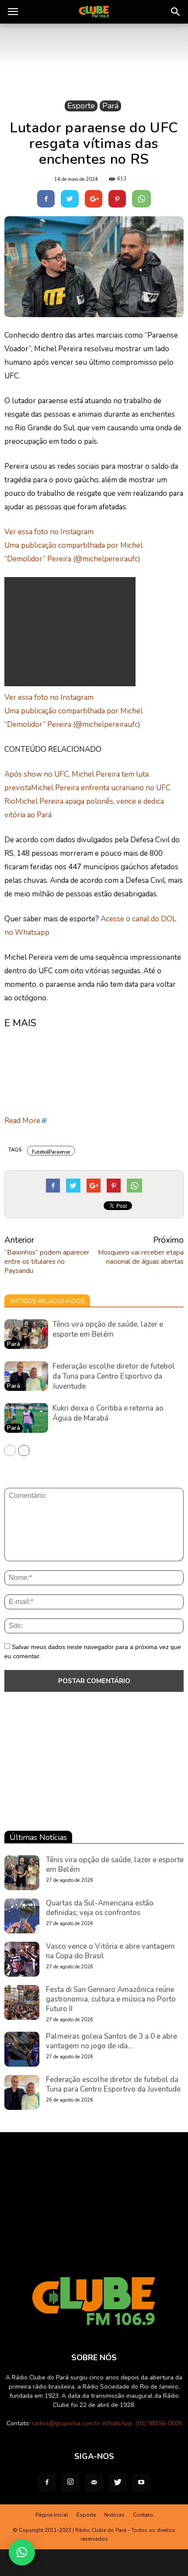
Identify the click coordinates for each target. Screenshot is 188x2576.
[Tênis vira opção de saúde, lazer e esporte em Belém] (26, 1334)
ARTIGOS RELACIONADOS (47, 1301)
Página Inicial (52, 2515)
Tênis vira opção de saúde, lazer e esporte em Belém (108, 1329)
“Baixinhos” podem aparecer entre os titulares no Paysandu (47, 1262)
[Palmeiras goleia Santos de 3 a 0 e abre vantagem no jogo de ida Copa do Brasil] (22, 2049)
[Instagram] (70, 2483)
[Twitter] (118, 2483)
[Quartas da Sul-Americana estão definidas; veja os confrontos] (22, 1916)
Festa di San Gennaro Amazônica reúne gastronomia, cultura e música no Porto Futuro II (111, 1999)
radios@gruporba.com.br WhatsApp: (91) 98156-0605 (107, 2423)
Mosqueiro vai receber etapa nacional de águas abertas (141, 1257)
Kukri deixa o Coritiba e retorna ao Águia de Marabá (108, 1413)
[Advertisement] (70, 632)
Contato (143, 2515)
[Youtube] (141, 2483)
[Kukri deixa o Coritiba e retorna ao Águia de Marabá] (26, 1418)
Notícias (114, 2515)
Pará (110, 106)
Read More (22, 1121)
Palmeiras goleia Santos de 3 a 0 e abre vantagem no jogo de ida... (111, 2041)
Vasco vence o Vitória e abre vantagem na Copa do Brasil (110, 1951)
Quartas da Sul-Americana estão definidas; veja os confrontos (100, 1908)
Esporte (81, 106)
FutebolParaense (51, 1152)
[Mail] (94, 2483)
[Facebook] (47, 2483)
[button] (176, 12)
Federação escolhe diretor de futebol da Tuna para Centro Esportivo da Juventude (114, 1376)
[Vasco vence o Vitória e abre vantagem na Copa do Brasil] (22, 1959)
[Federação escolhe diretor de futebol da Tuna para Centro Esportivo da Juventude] (26, 1376)
